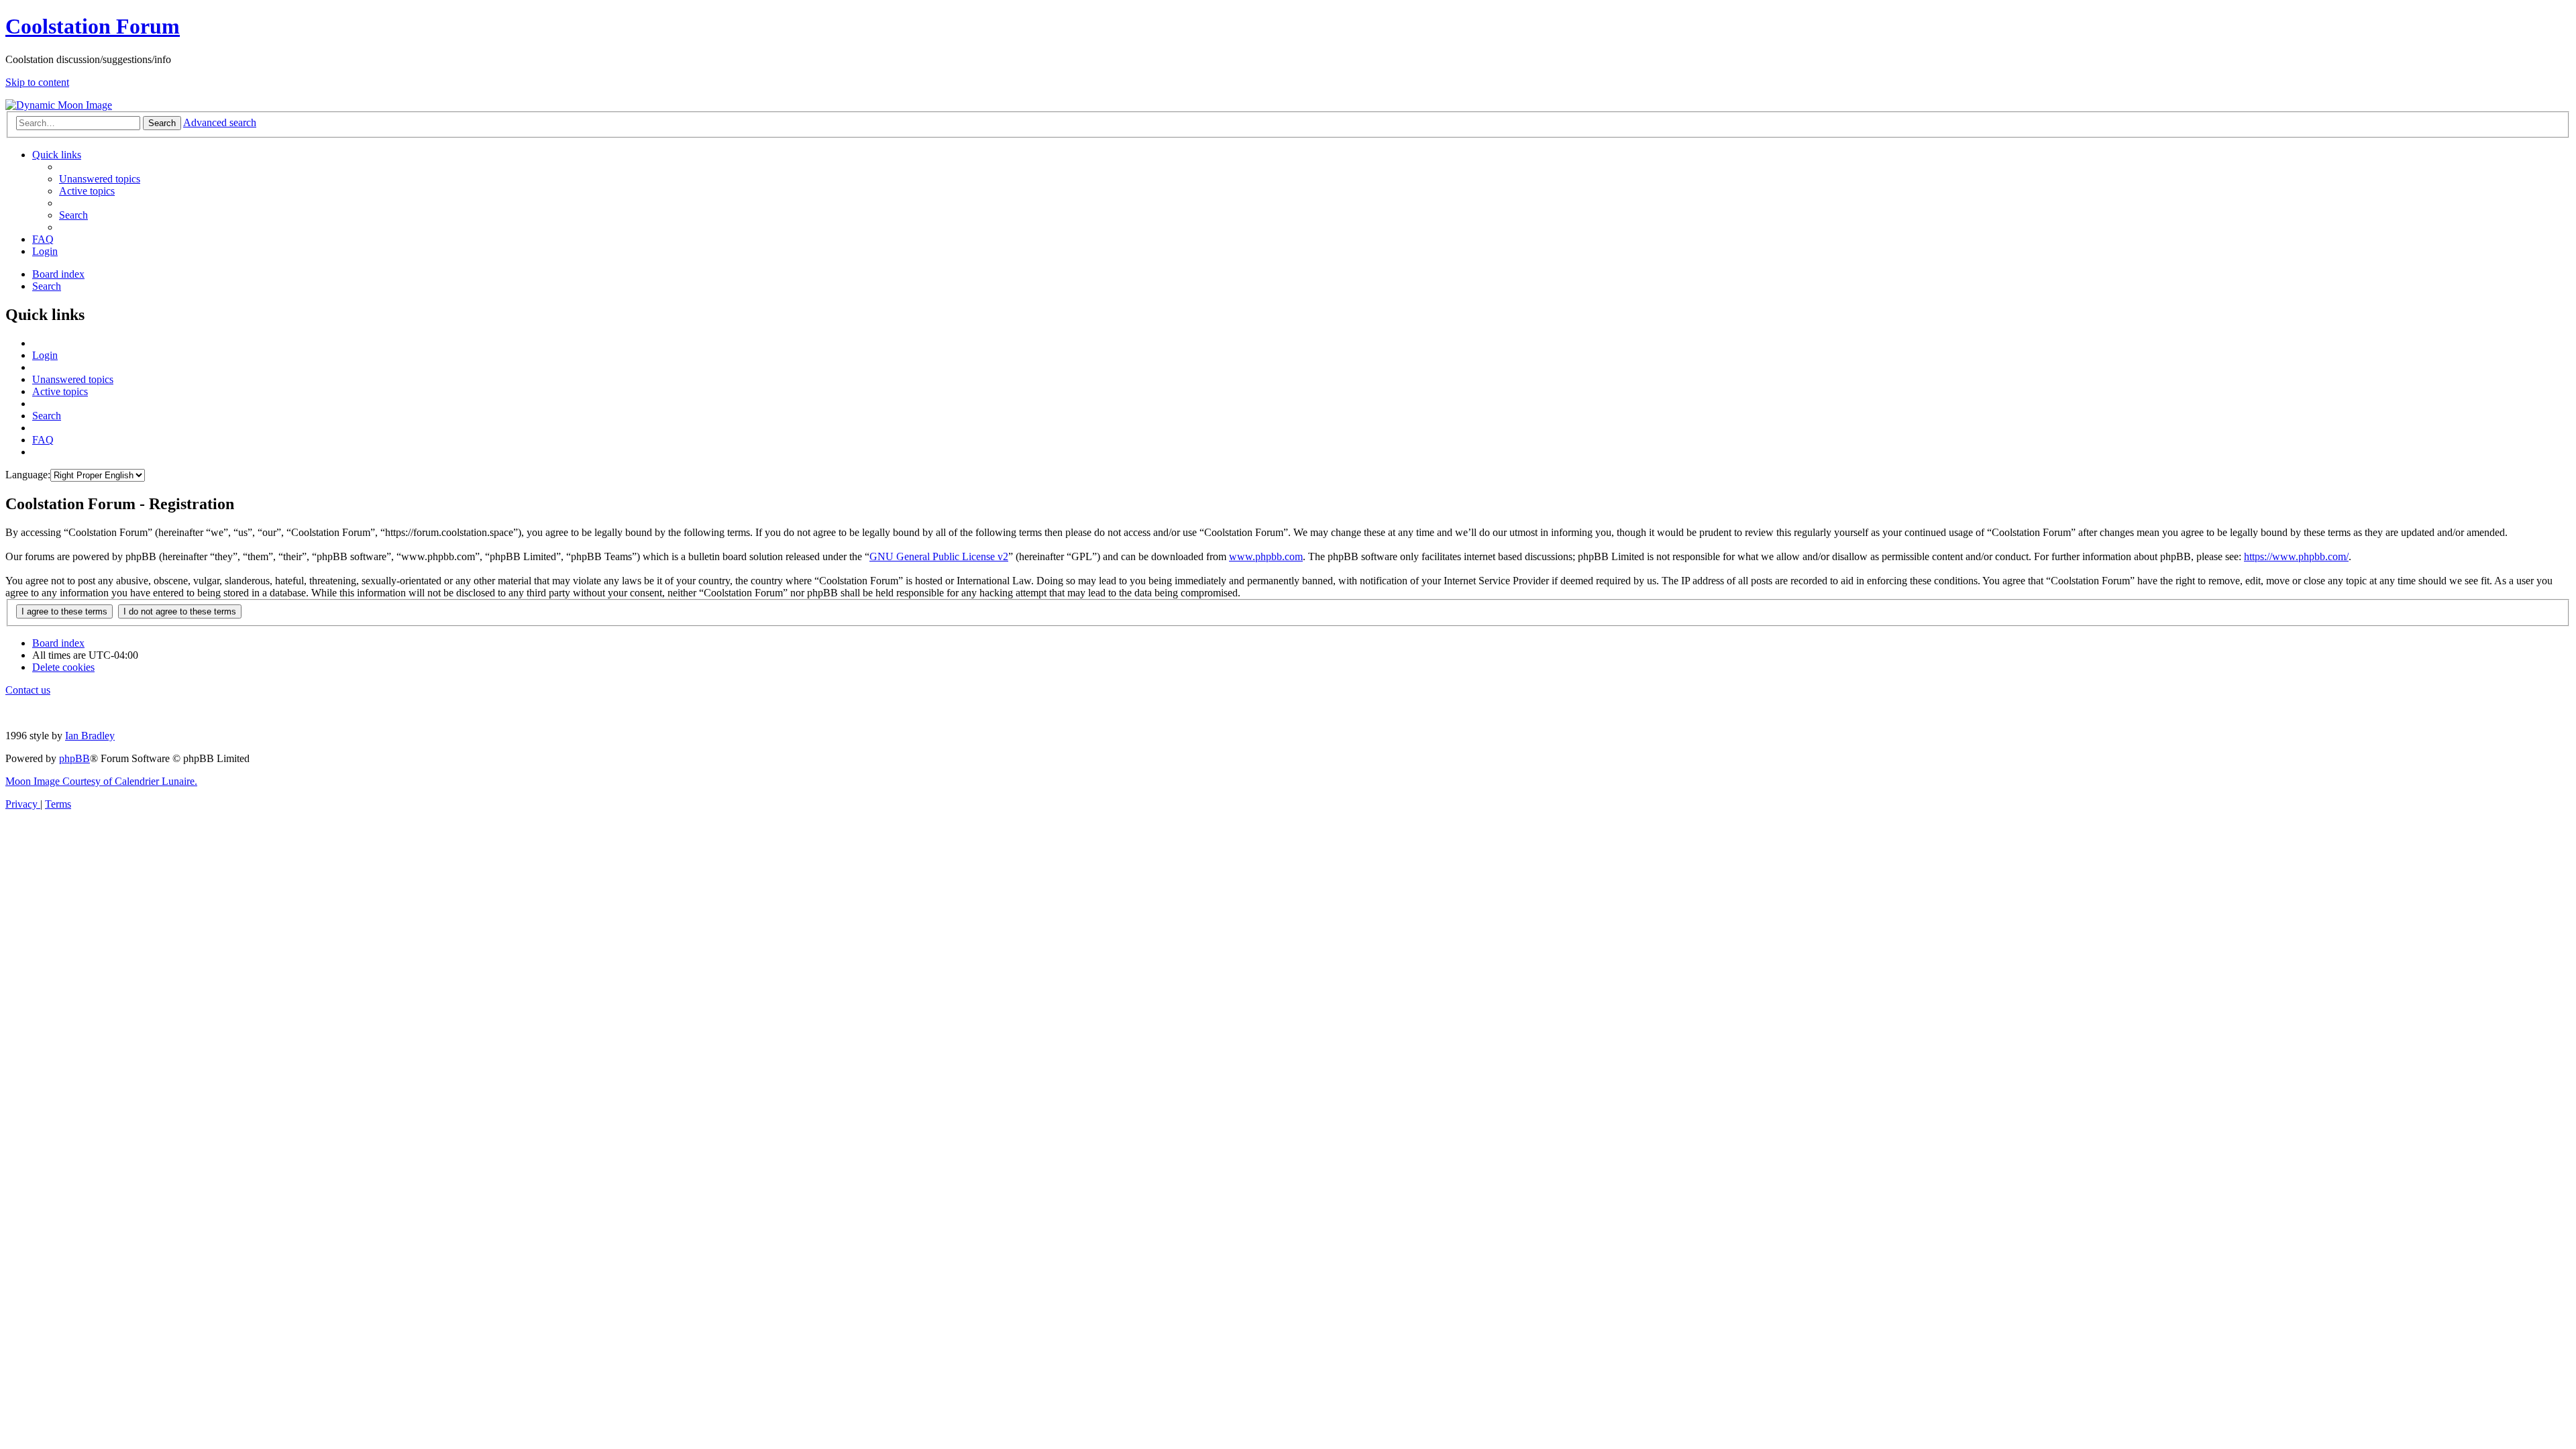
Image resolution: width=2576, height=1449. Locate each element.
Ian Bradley (90, 736)
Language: (28, 475)
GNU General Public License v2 (939, 556)
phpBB (74, 758)
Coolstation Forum (93, 26)
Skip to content (37, 82)
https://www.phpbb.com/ (2296, 556)
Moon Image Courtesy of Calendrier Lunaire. (101, 781)
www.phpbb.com (1266, 556)
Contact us (28, 690)
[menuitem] (100, 179)
